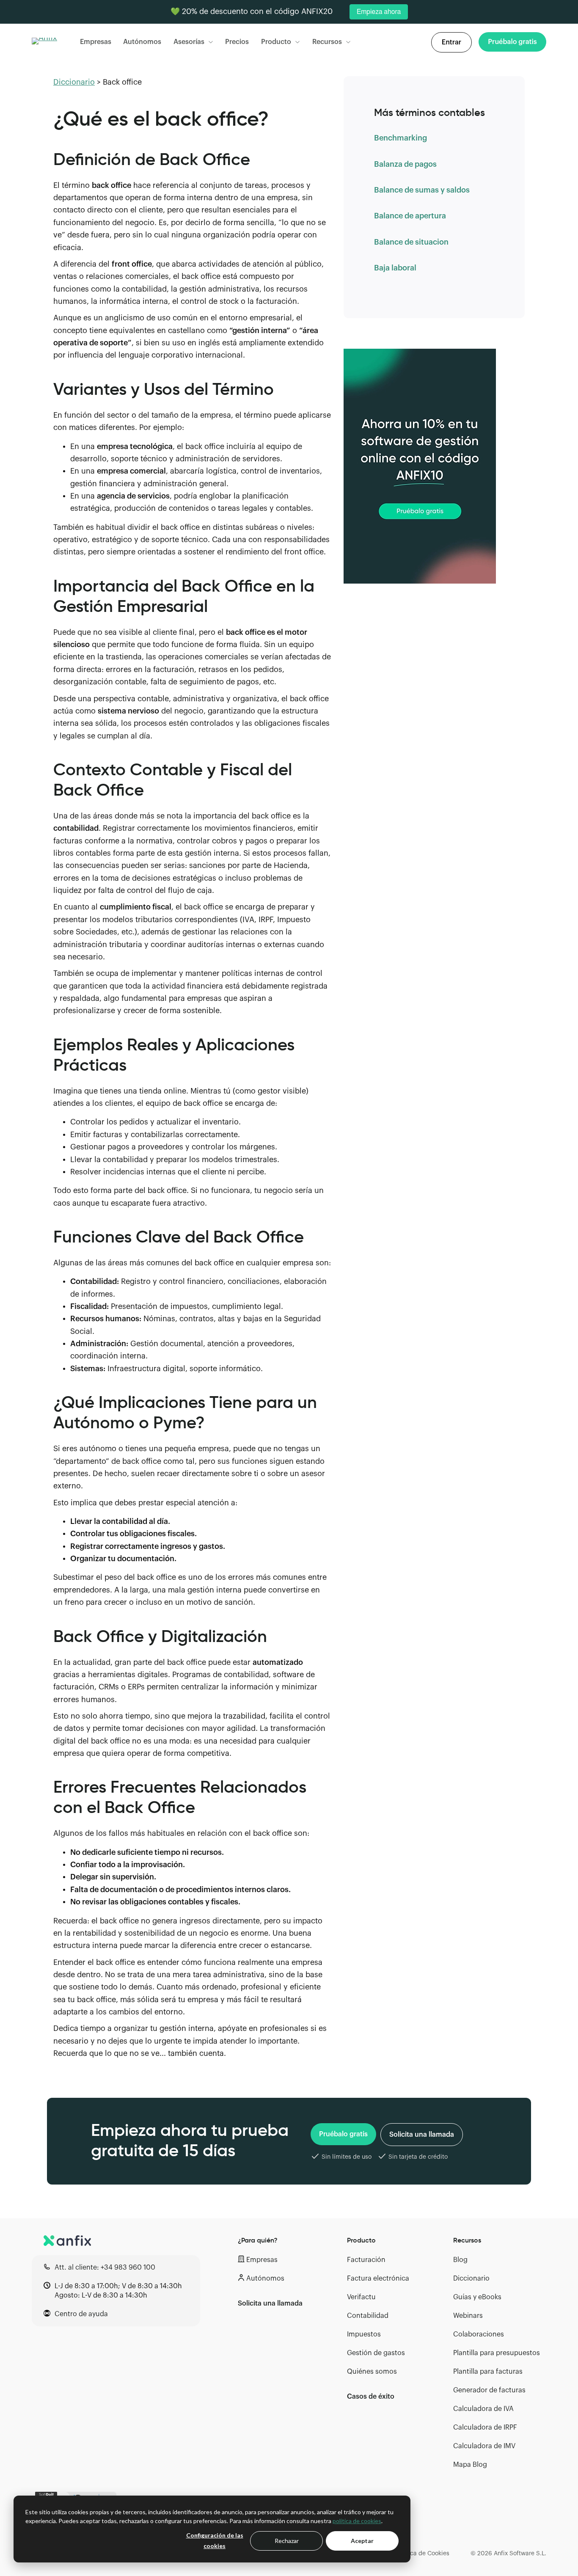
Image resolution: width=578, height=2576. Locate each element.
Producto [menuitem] (361, 2240)
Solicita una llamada (422, 2135)
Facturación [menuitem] (366, 2260)
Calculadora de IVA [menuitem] (483, 2409)
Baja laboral (395, 268)
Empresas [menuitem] (262, 2260)
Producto (276, 42)
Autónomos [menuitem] (265, 2278)
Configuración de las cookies (215, 2540)
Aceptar (362, 2541)
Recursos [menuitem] (467, 2240)
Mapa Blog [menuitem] (470, 2465)
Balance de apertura (410, 216)
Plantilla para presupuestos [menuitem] (497, 2353)
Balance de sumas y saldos (422, 190)
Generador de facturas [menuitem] (489, 2390)
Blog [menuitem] (460, 2260)
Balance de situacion (411, 242)
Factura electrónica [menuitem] (378, 2278)
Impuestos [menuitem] (364, 2334)
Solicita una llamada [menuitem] (270, 2303)
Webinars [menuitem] (468, 2316)
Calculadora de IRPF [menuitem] (485, 2427)
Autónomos (142, 42)
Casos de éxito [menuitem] (371, 2397)
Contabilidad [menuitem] (368, 2316)
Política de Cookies (423, 2554)
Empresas (96, 42)
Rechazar (287, 2541)
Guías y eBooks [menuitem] (477, 2297)
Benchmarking (400, 138)
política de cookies (357, 2521)
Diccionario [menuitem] (471, 2278)
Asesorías (189, 42)
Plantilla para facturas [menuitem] (488, 2372)
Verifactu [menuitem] (361, 2297)
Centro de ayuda (81, 2314)
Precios (237, 42)
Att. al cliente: (105, 2267)
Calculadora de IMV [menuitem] (484, 2446)
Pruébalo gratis (343, 2134)
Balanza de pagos (405, 164)
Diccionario (74, 82)
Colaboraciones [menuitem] (479, 2334)
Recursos (327, 42)
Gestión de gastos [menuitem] (376, 2353)
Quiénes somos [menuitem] (372, 2372)
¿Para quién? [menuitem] (258, 2240)
